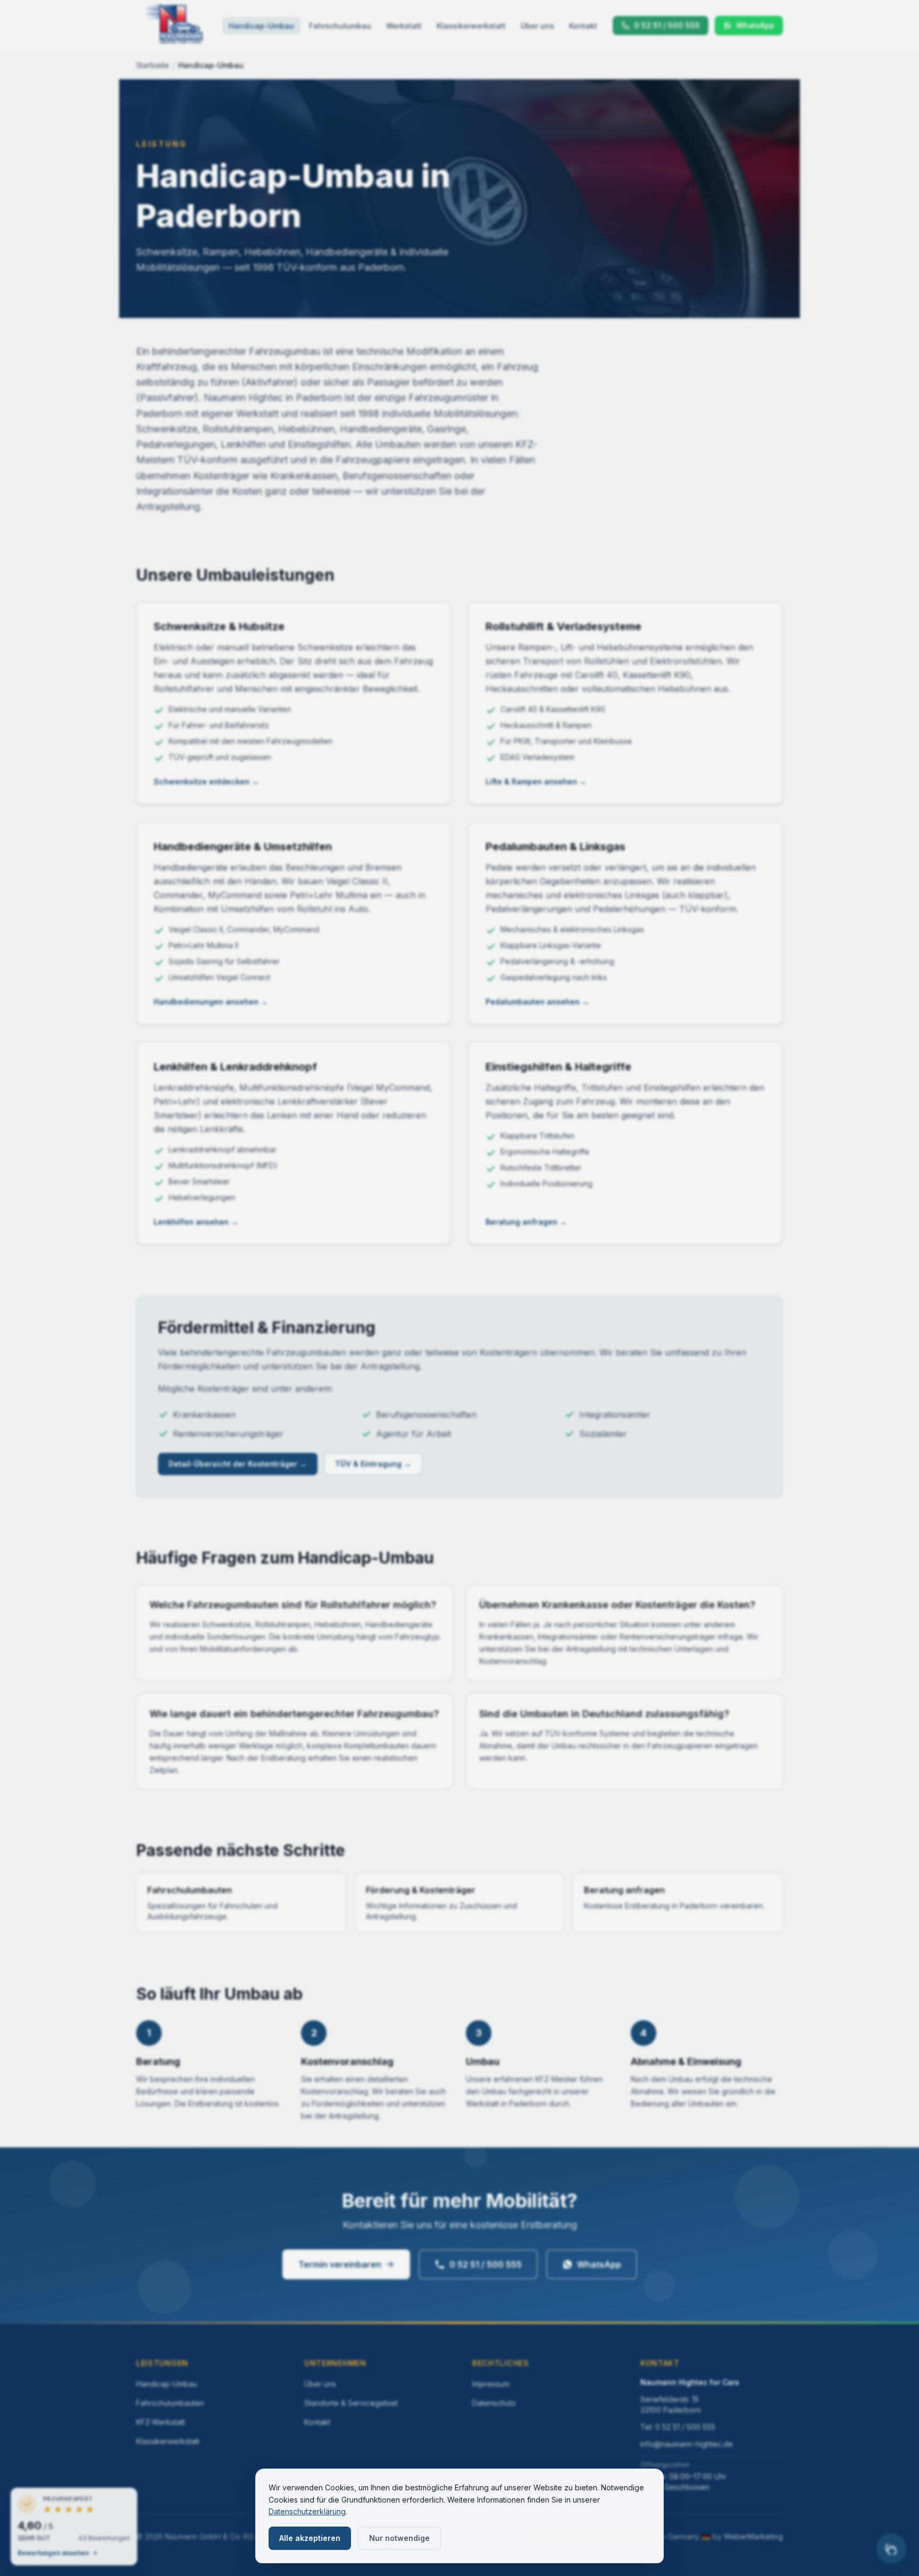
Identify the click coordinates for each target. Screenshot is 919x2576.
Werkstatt (404, 26)
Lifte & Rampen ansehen (536, 781)
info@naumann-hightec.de (687, 2444)
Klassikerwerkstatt (471, 26)
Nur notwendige (399, 2538)
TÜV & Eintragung (373, 1464)
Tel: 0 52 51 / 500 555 (678, 2427)
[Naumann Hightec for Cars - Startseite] (174, 26)
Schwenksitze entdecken (206, 781)
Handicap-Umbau (261, 26)
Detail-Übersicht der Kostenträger (238, 1464)
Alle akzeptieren (310, 2538)
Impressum (491, 2384)
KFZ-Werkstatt (161, 2422)
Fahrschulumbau (340, 26)
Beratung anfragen (526, 1222)
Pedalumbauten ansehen (537, 1002)
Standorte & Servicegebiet (351, 2403)
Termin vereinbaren (340, 2264)
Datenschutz (494, 2403)
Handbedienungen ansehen (211, 1002)
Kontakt (583, 26)
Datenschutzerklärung (307, 2511)
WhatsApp (599, 2264)
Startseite (153, 65)
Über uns (537, 26)
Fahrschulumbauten (170, 2403)
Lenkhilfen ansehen (196, 1222)
